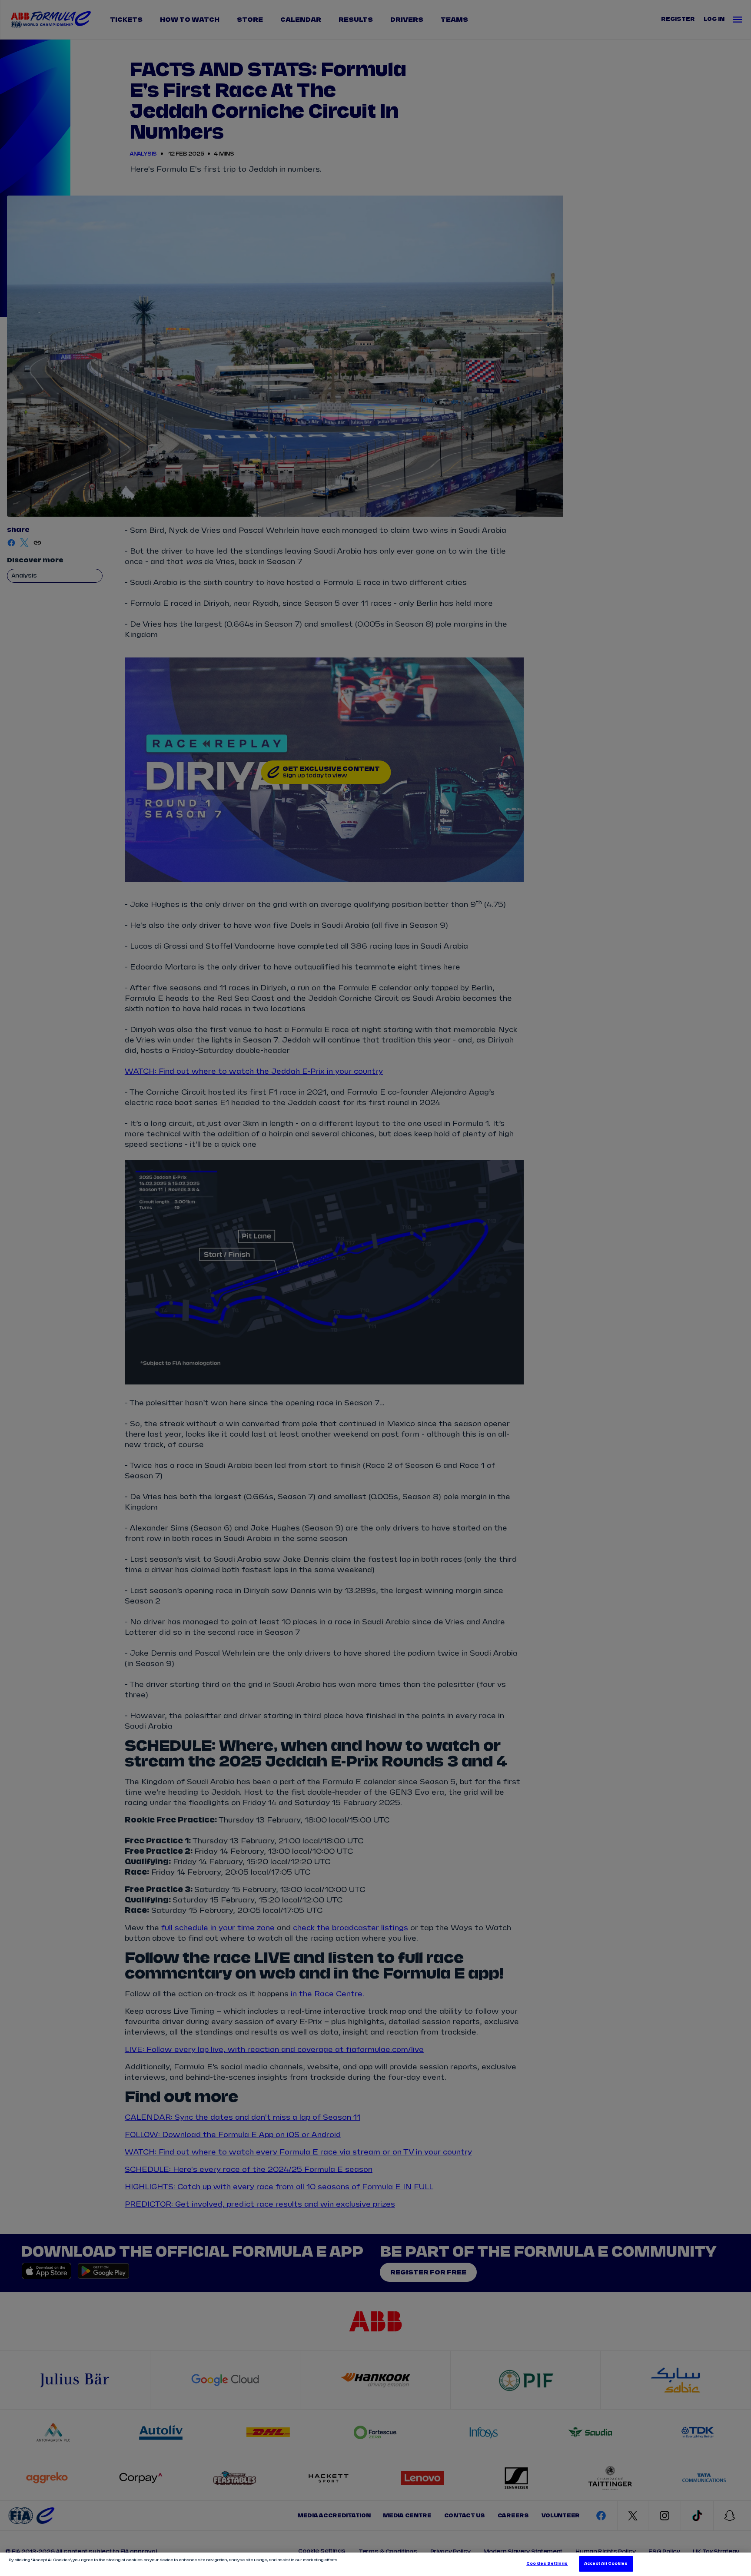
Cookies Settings (547, 2564)
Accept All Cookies (606, 2564)
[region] (375, 2564)
